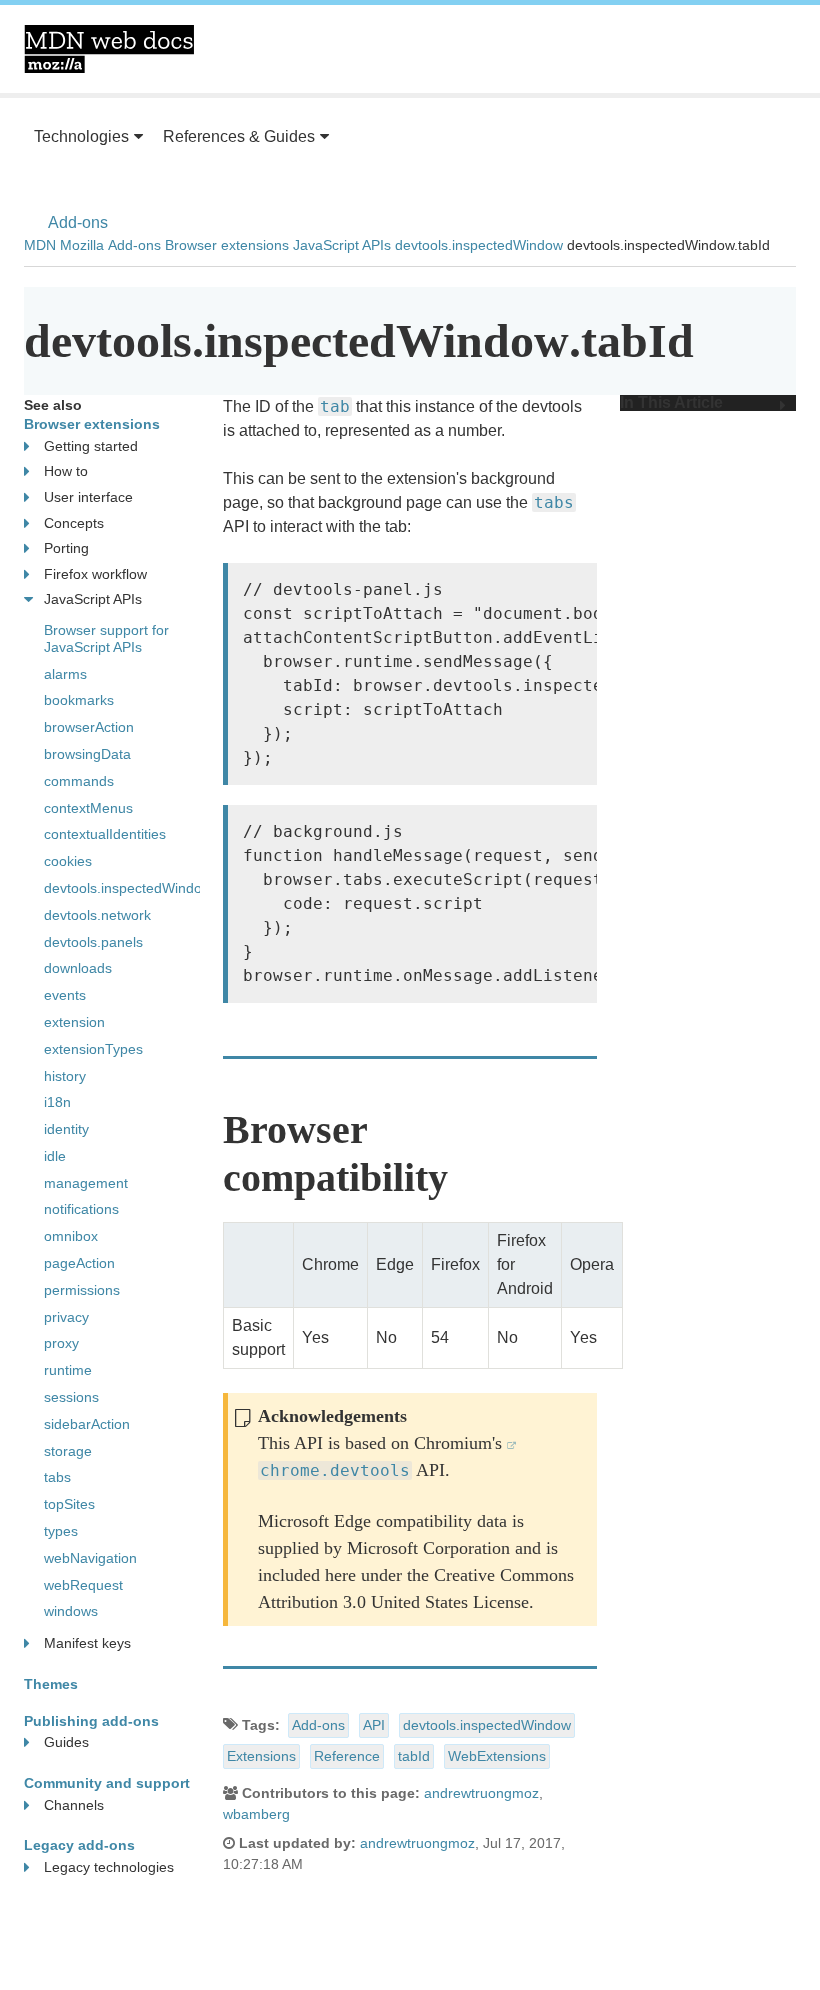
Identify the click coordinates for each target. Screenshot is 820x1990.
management (86, 1183)
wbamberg (256, 1814)
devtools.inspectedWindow (479, 245)
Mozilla (82, 245)
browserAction (89, 727)
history (65, 1076)
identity (66, 1129)
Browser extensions (227, 245)
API (374, 1725)
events (65, 995)
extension (74, 1022)
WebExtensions (497, 1756)
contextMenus (88, 808)
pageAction (79, 1263)
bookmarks (79, 700)
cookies (68, 861)
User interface (88, 497)
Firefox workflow (95, 574)
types (61, 1531)
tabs (57, 1477)
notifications (81, 1209)
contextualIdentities (105, 834)
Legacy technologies (109, 1867)
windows (71, 1611)
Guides (66, 1742)
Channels (74, 1805)
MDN (40, 245)
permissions (82, 1290)
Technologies (81, 136)
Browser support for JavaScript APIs (106, 638)
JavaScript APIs (342, 245)
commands (79, 781)
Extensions (261, 1756)
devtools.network (97, 915)
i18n (57, 1102)
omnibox (71, 1236)
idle (55, 1156)
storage (68, 1451)
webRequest (83, 1585)
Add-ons (78, 222)
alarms (65, 674)
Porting (66, 548)
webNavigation (90, 1558)
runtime (68, 1370)
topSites (69, 1504)
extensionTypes (93, 1049)
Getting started (91, 446)
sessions (71, 1397)
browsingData (87, 754)
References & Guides (239, 136)
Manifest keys (87, 1643)
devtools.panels (93, 942)
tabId (414, 1756)
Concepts (74, 523)
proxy (61, 1343)
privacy (66, 1317)
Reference (347, 1756)
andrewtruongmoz (481, 1793)
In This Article (671, 403)
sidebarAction (87, 1424)
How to (66, 471)
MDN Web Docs (109, 49)
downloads (78, 968)
